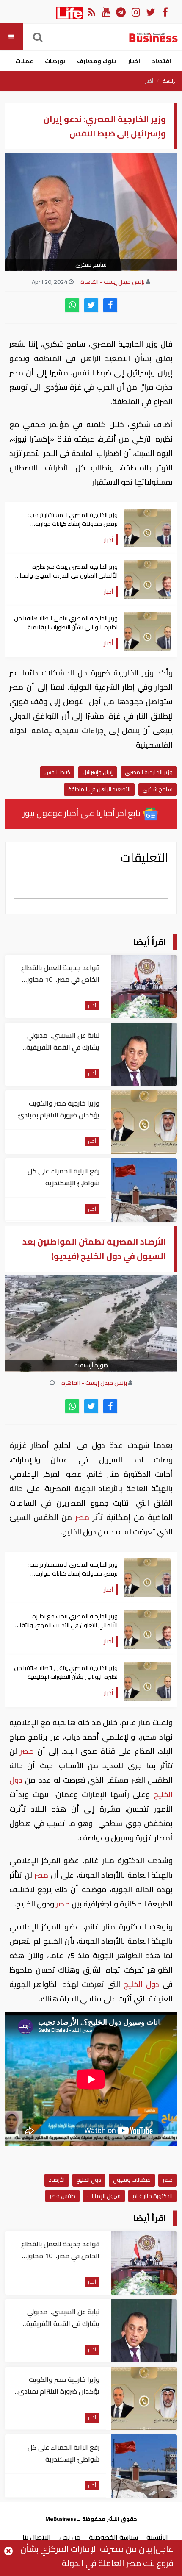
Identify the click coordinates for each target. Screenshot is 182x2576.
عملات (24, 61)
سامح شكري (158, 789)
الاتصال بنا (37, 2537)
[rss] (91, 12)
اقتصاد (161, 61)
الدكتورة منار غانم (153, 2196)
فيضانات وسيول (132, 2180)
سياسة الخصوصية (113, 2537)
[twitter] (91, 305)
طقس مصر (62, 2196)
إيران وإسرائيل (98, 772)
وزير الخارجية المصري (149, 772)
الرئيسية (170, 81)
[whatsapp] (72, 305)
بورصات (55, 61)
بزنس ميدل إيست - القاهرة (113, 282)
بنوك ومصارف (97, 61)
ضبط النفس (57, 772)
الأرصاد (57, 2180)
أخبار (149, 81)
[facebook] (110, 305)
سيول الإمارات (104, 2196)
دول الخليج (141, 1984)
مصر (82, 1517)
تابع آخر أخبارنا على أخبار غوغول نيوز (83, 813)
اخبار (134, 61)
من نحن (70, 2537)
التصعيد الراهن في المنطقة (99, 789)
